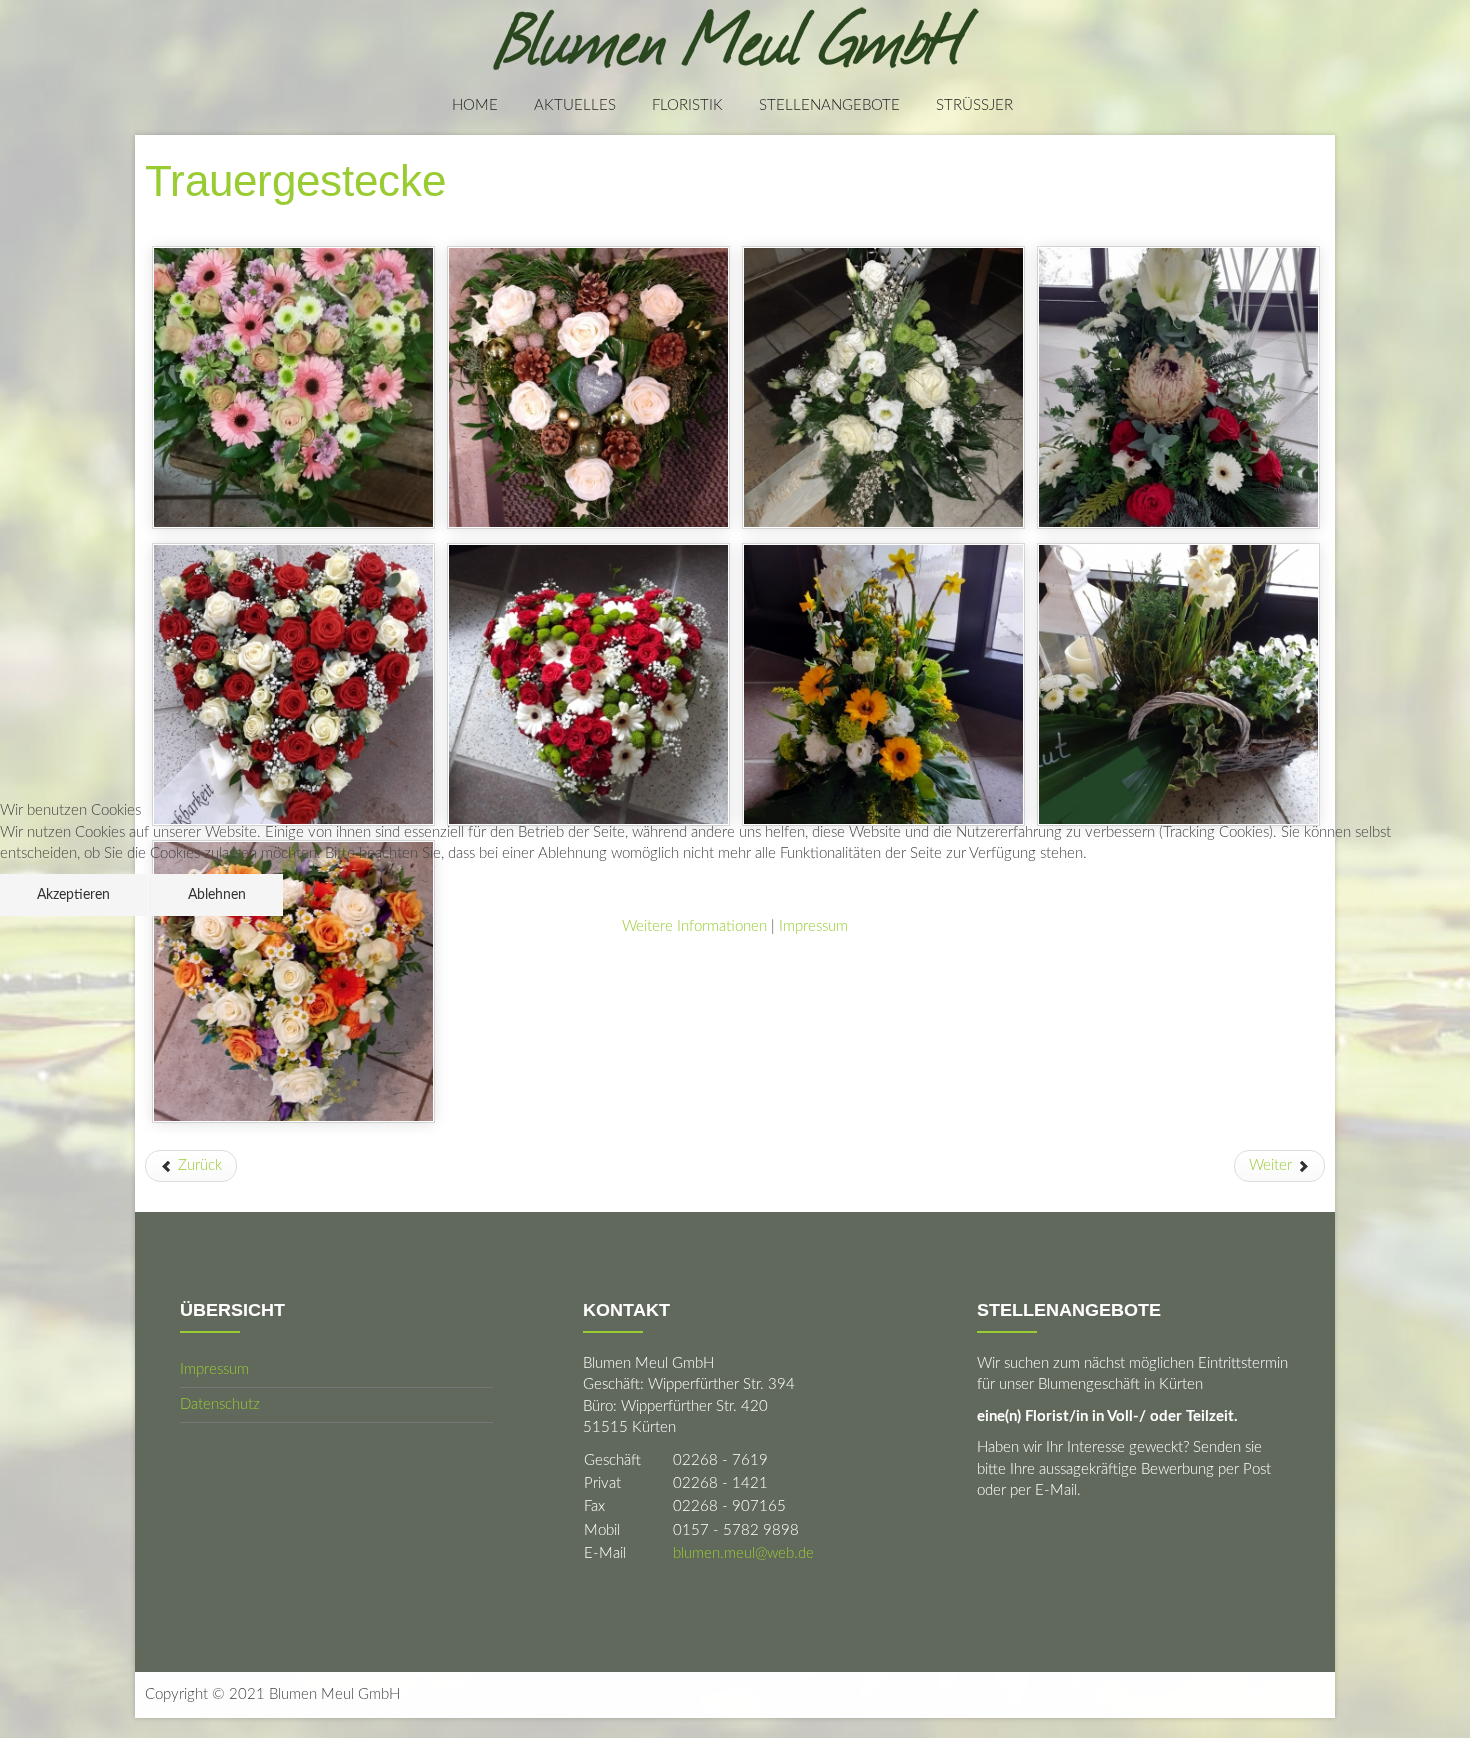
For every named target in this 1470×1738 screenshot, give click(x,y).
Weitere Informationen (694, 926)
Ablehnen (217, 895)
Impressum (813, 926)
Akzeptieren (73, 895)
